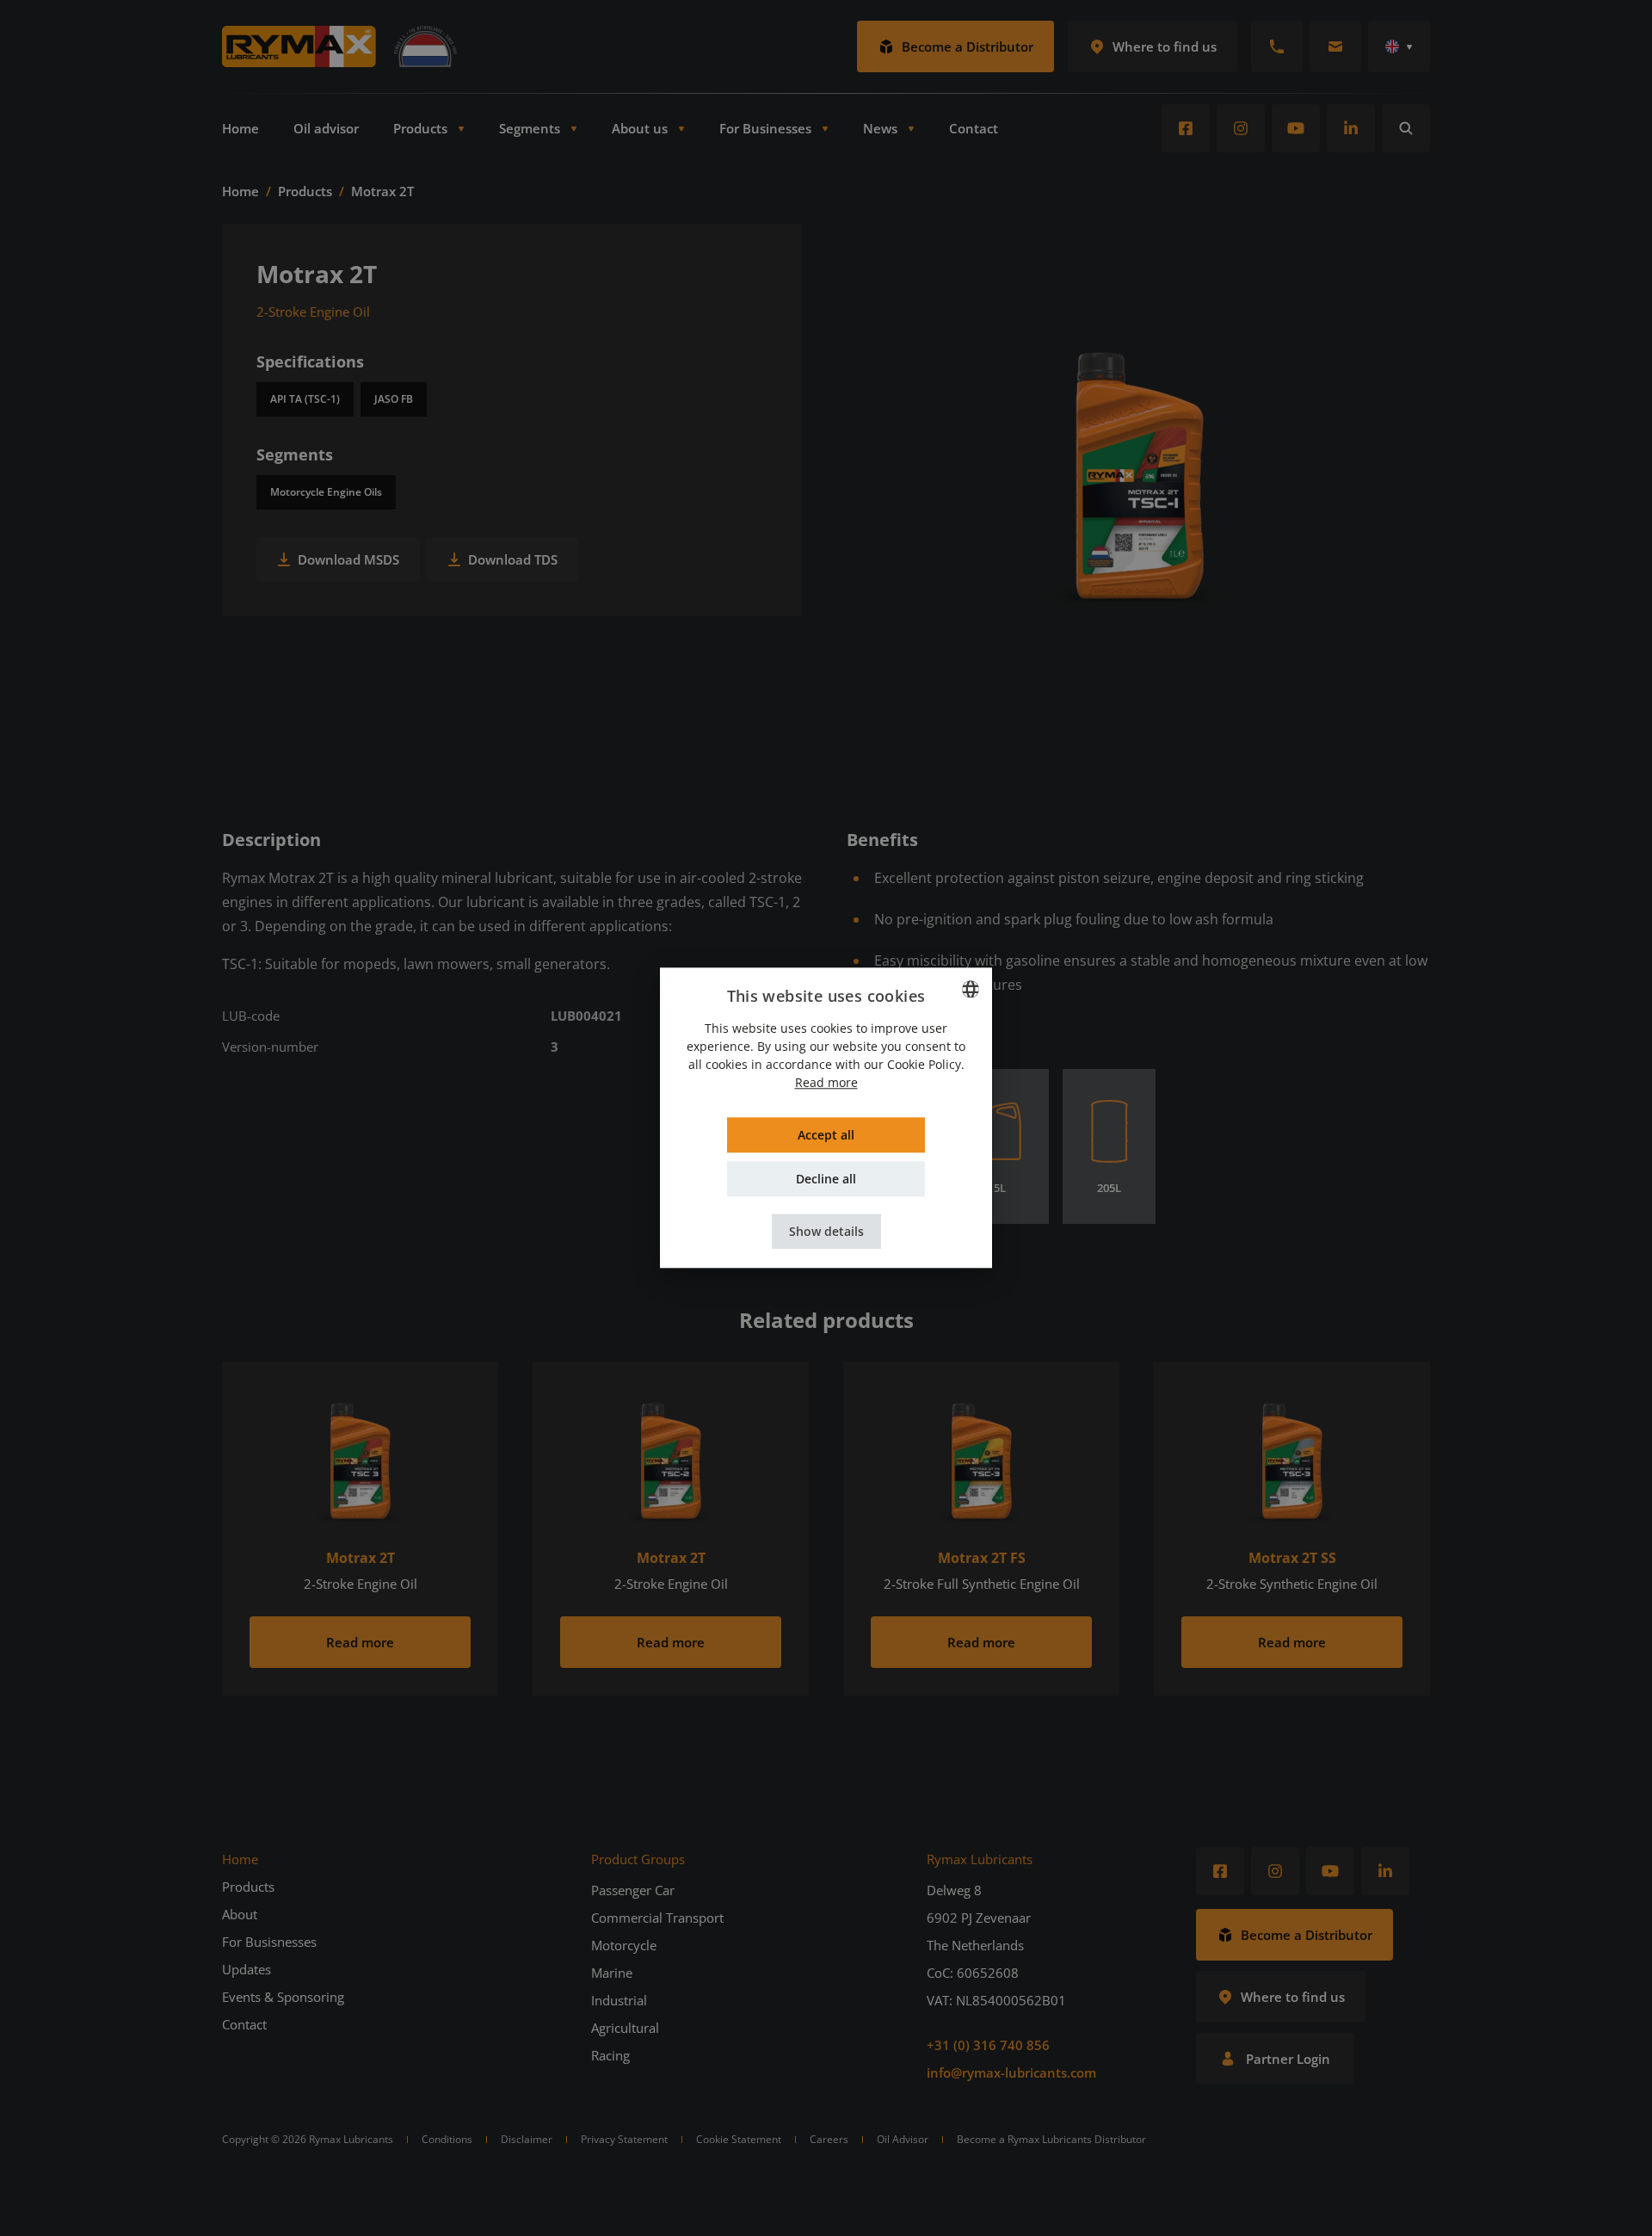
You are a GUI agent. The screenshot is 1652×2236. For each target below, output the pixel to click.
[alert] (826, 1118)
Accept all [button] (826, 1136)
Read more (826, 1083)
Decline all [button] (826, 1180)
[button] (826, 1232)
